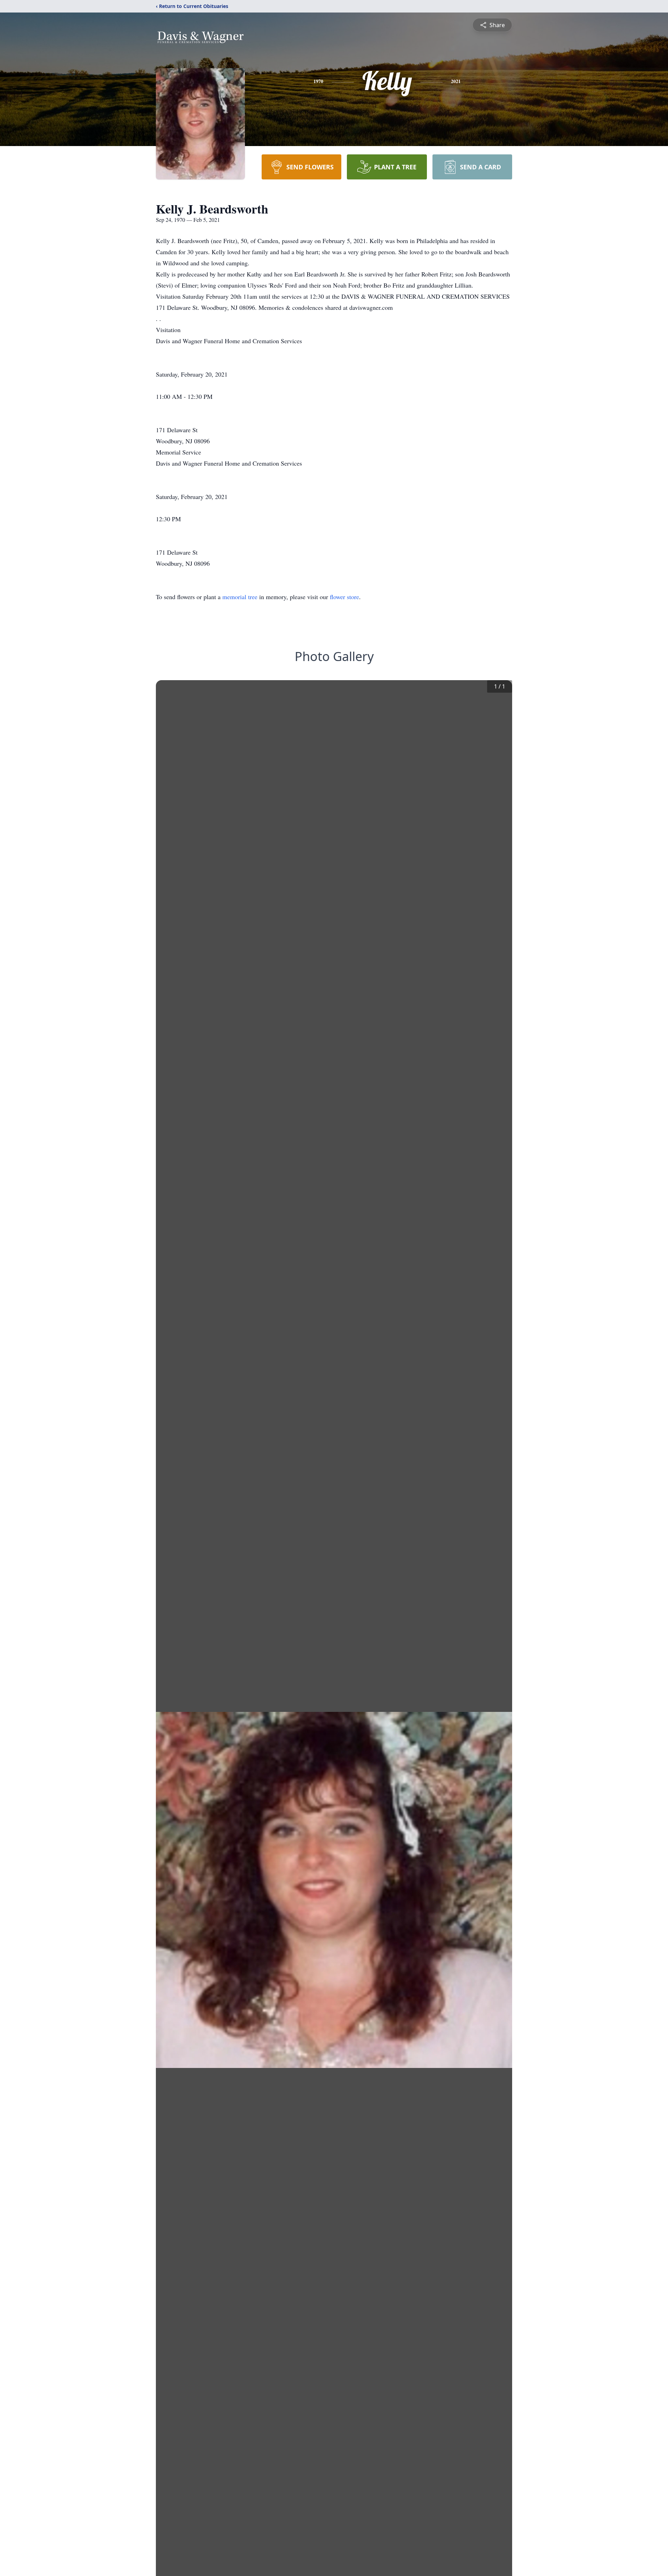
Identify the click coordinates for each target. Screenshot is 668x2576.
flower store (344, 597)
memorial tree (240, 597)
